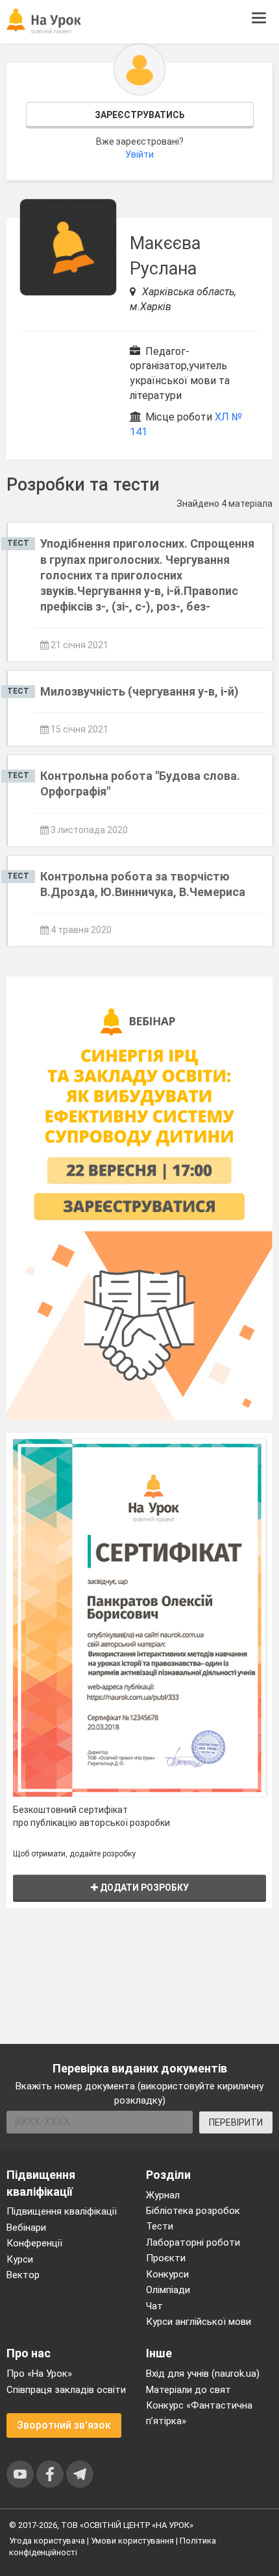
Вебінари (26, 2228)
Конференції (34, 2243)
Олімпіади (168, 2290)
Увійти (139, 154)
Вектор (23, 2275)
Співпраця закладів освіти (66, 2390)
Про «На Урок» (39, 2374)
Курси (20, 2259)
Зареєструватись (140, 115)
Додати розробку (143, 1888)
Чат (154, 2306)
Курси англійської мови (199, 2322)
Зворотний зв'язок (64, 2425)
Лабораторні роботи (193, 2242)
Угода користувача (47, 2541)
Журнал (163, 2195)
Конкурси (167, 2274)
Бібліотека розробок (193, 2211)
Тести (160, 2226)
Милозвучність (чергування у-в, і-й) (139, 691)
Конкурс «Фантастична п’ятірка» (199, 2413)
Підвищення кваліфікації (62, 2211)
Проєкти (166, 2258)
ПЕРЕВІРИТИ (236, 2122)
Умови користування (132, 2541)
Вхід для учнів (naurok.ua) (203, 2374)
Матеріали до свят (188, 2390)
